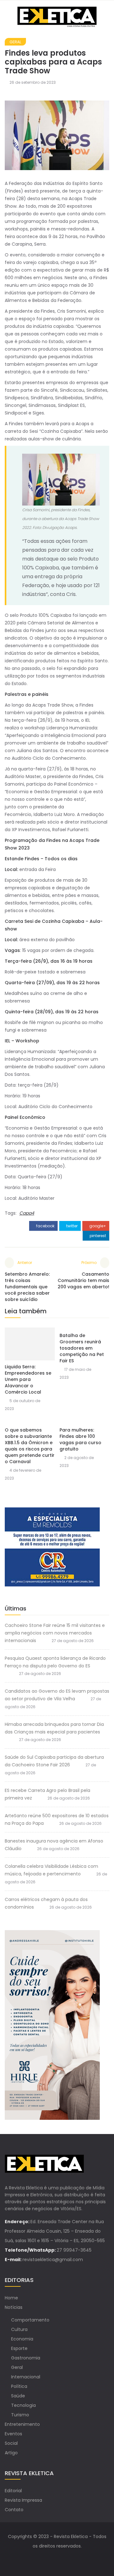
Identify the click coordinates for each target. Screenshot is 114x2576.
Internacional (26, 2377)
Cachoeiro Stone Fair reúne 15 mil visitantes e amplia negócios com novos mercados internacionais (55, 1633)
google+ (97, 1226)
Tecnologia (23, 2405)
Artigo (11, 2453)
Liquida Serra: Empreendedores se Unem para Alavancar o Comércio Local (28, 1379)
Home (11, 2298)
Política (19, 2386)
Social (11, 2443)
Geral (15, 42)
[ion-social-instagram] (63, 2559)
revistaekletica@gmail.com (53, 2260)
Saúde (18, 2396)
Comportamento (30, 2320)
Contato (14, 2510)
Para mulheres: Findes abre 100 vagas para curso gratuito (80, 1439)
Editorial (13, 2491)
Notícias (14, 2307)
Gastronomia (26, 2358)
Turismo (20, 2415)
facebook (45, 1226)
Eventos (13, 2434)
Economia (22, 2339)
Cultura (19, 2329)
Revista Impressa (23, 2500)
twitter (71, 1226)
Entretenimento (22, 2424)
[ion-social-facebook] (51, 2559)
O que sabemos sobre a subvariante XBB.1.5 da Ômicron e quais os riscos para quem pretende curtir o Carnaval (30, 1446)
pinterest (97, 1236)
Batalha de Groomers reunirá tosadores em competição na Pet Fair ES (82, 1348)
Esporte (19, 2348)
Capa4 (27, 1213)
